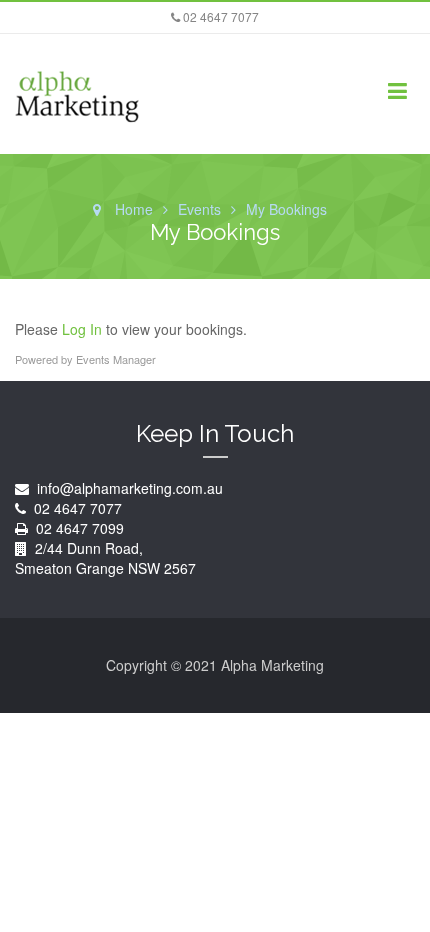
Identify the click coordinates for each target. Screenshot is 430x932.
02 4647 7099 (80, 528)
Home (134, 209)
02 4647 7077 (219, 16)
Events (199, 209)
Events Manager (116, 359)
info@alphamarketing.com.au (128, 488)
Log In (82, 329)
